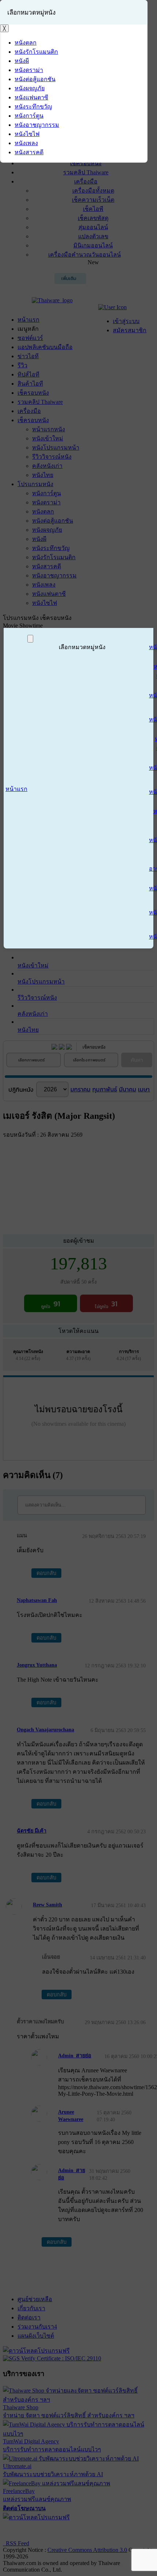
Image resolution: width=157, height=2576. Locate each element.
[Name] (30, 639)
